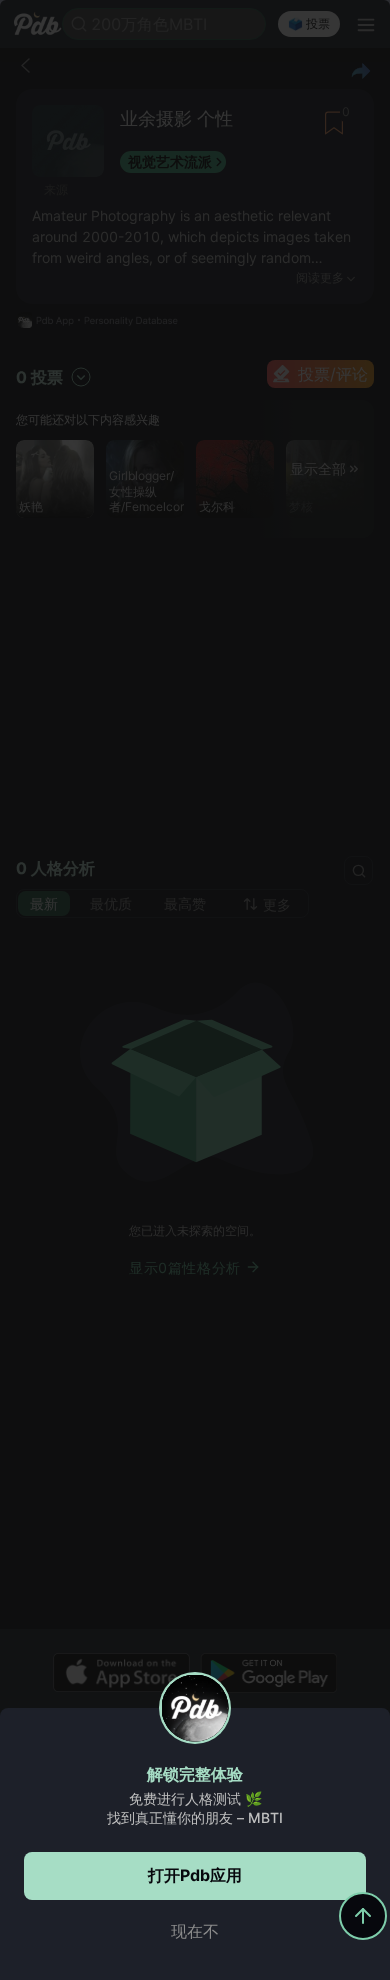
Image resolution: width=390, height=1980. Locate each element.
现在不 (195, 1931)
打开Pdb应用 (195, 1875)
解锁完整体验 (195, 1774)
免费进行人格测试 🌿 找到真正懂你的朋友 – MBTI (195, 1808)
